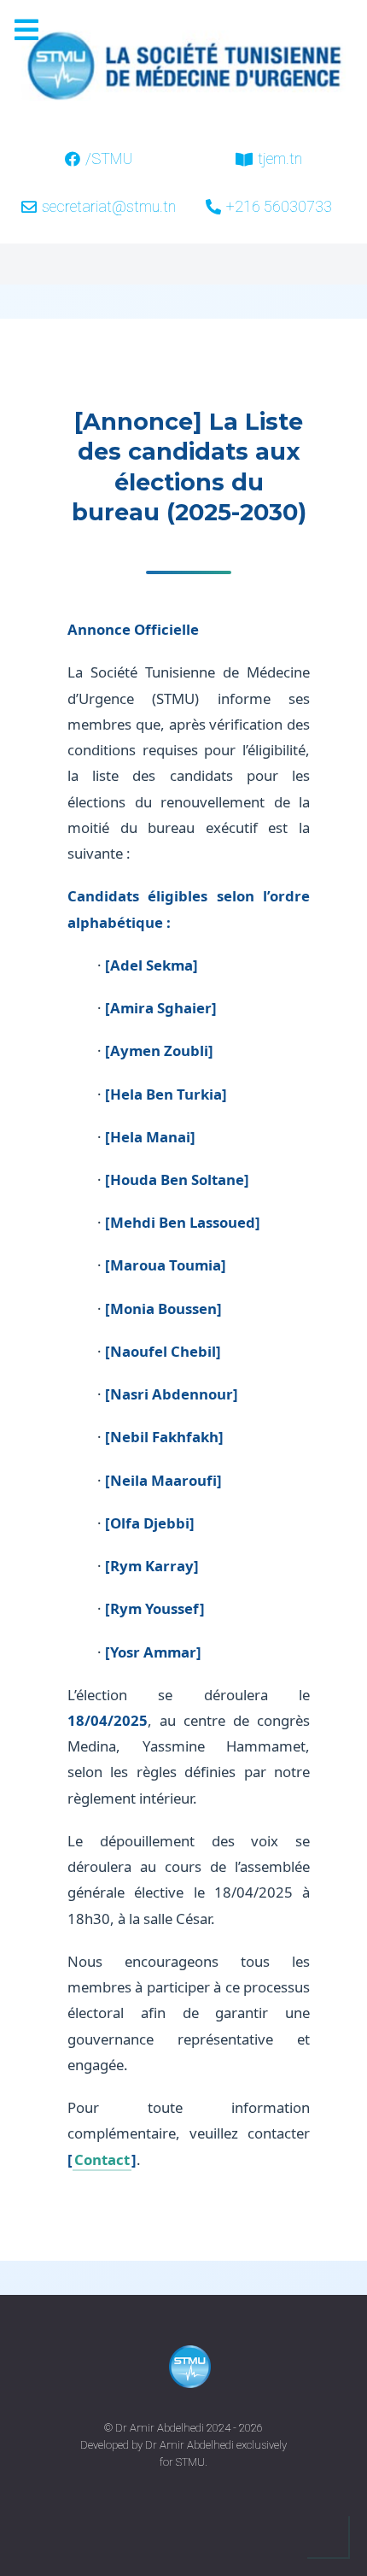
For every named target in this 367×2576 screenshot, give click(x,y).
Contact (102, 2159)
